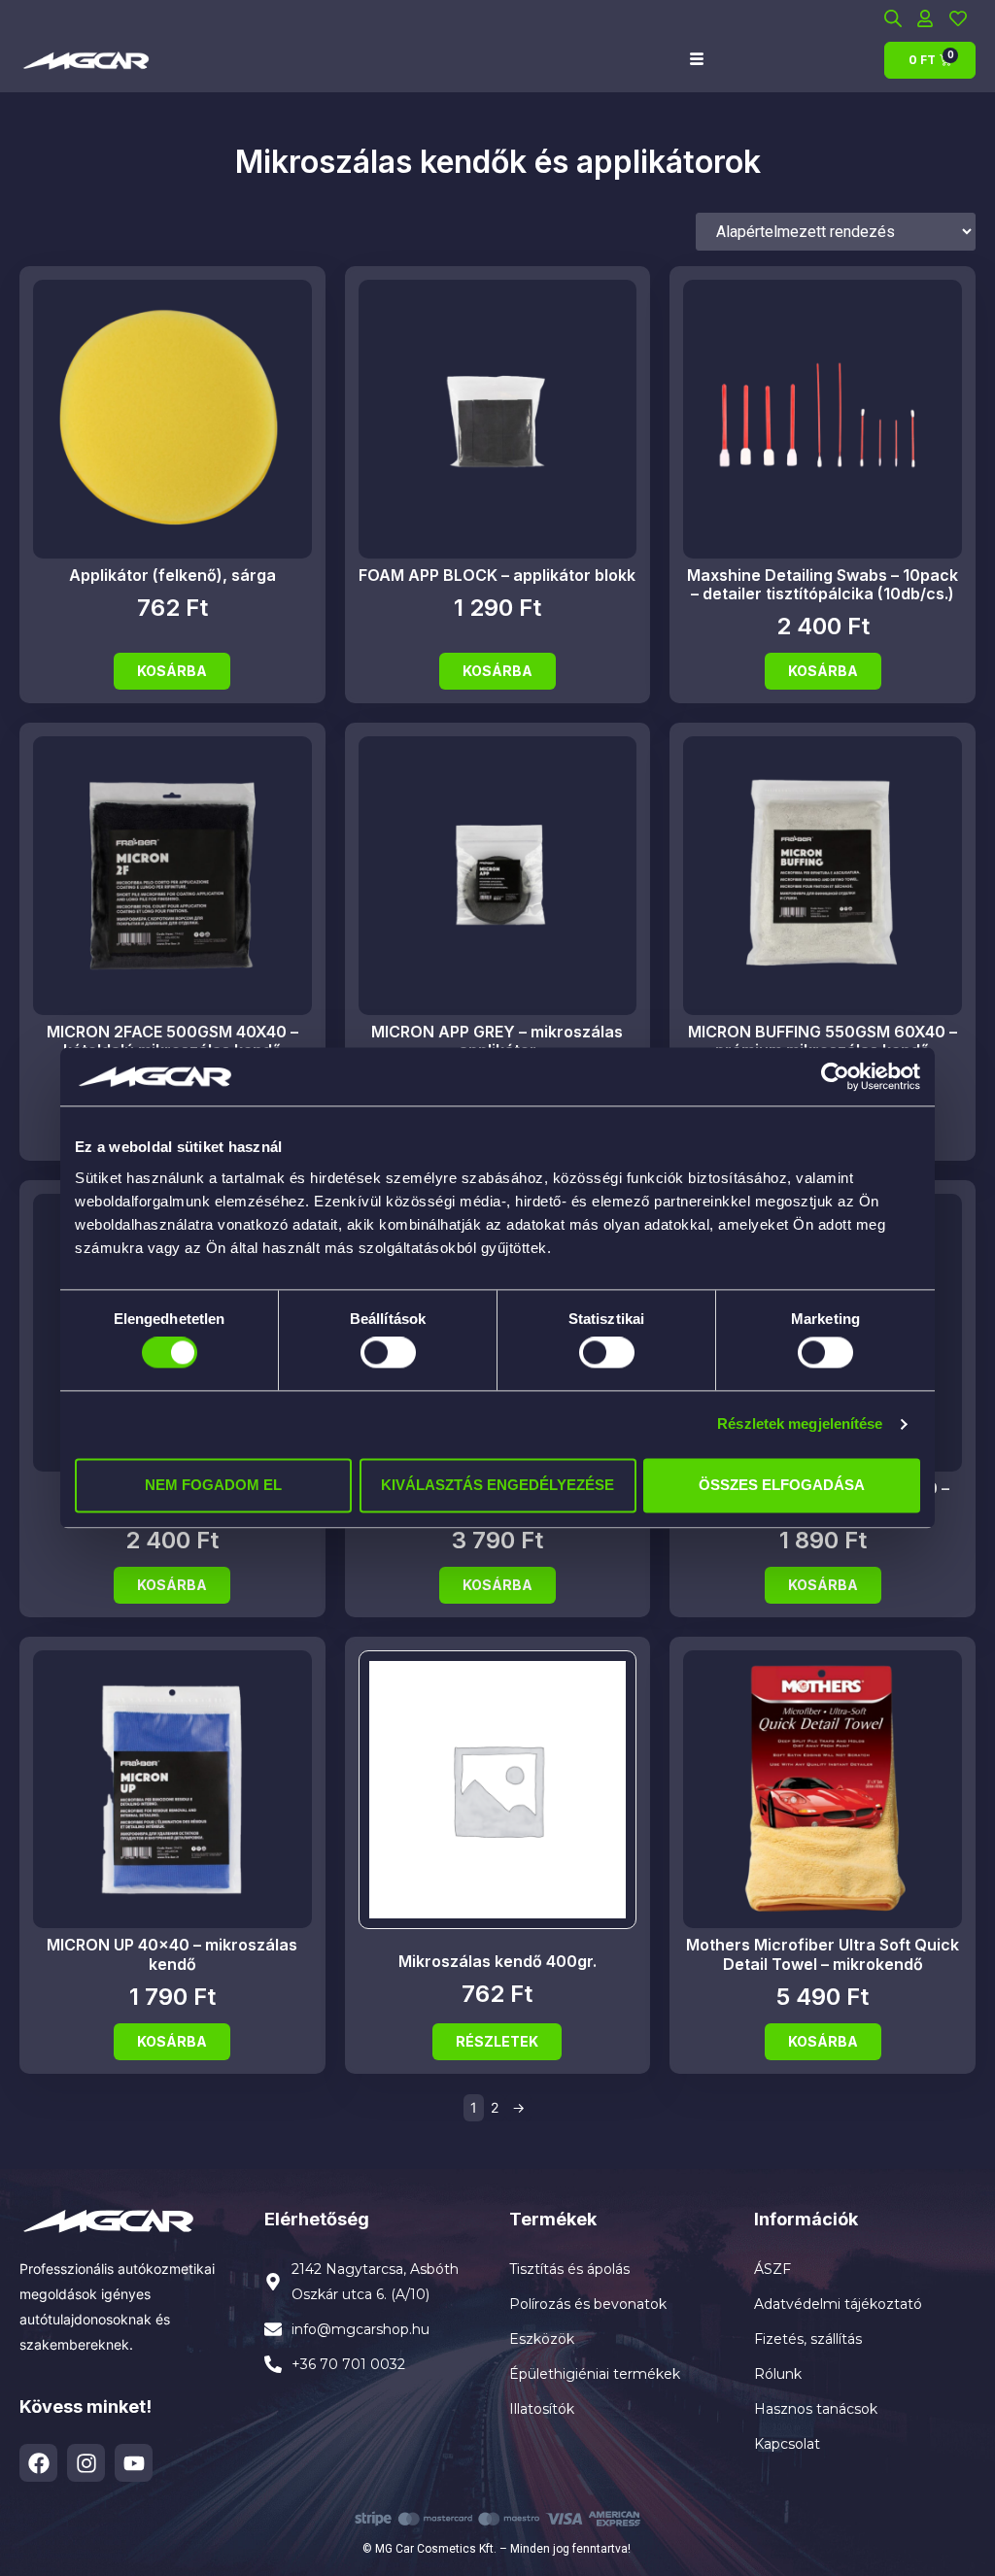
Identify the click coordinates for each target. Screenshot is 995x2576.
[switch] (388, 1353)
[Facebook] (38, 2463)
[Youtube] (134, 2463)
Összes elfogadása (782, 1485)
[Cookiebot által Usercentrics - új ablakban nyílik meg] (835, 1076)
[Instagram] (86, 2463)
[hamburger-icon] (696, 60)
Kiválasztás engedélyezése (497, 1485)
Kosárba (172, 671)
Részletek (497, 2041)
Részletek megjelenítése (800, 1424)
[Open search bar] (893, 18)
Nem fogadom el (213, 1485)
